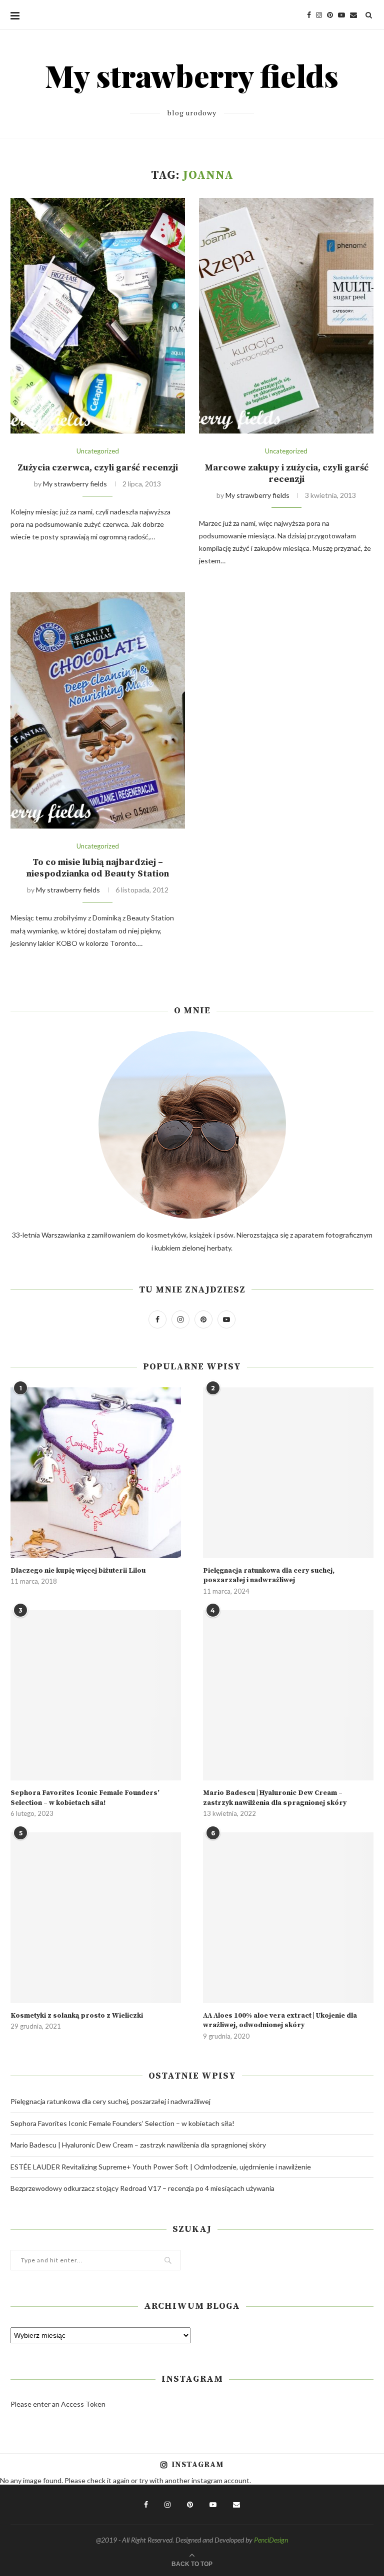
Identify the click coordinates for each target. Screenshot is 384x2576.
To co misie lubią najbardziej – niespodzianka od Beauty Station (98, 868)
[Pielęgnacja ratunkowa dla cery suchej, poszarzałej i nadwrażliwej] (288, 1473)
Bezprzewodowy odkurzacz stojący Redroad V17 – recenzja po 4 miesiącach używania (142, 2188)
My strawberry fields (75, 484)
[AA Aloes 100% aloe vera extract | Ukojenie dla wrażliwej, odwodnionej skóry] (288, 1918)
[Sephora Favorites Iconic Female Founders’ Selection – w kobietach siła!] (96, 1695)
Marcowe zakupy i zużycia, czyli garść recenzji (286, 473)
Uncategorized (98, 451)
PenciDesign (271, 2540)
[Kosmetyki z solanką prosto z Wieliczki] (96, 1918)
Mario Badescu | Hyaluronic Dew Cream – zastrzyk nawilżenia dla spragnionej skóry (275, 1798)
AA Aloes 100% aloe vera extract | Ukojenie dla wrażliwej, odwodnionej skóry (280, 2021)
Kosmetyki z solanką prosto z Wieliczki (77, 2016)
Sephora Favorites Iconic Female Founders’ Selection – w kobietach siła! (85, 1798)
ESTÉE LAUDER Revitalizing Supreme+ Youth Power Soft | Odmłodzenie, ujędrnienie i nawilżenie (161, 2167)
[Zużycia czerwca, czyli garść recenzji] (98, 316)
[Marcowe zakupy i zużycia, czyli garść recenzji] (286, 316)
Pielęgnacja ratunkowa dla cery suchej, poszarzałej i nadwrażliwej (269, 1576)
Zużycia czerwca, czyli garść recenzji (98, 468)
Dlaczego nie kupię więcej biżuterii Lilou (78, 1571)
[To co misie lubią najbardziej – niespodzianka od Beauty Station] (98, 710)
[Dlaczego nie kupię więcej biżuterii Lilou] (96, 1473)
